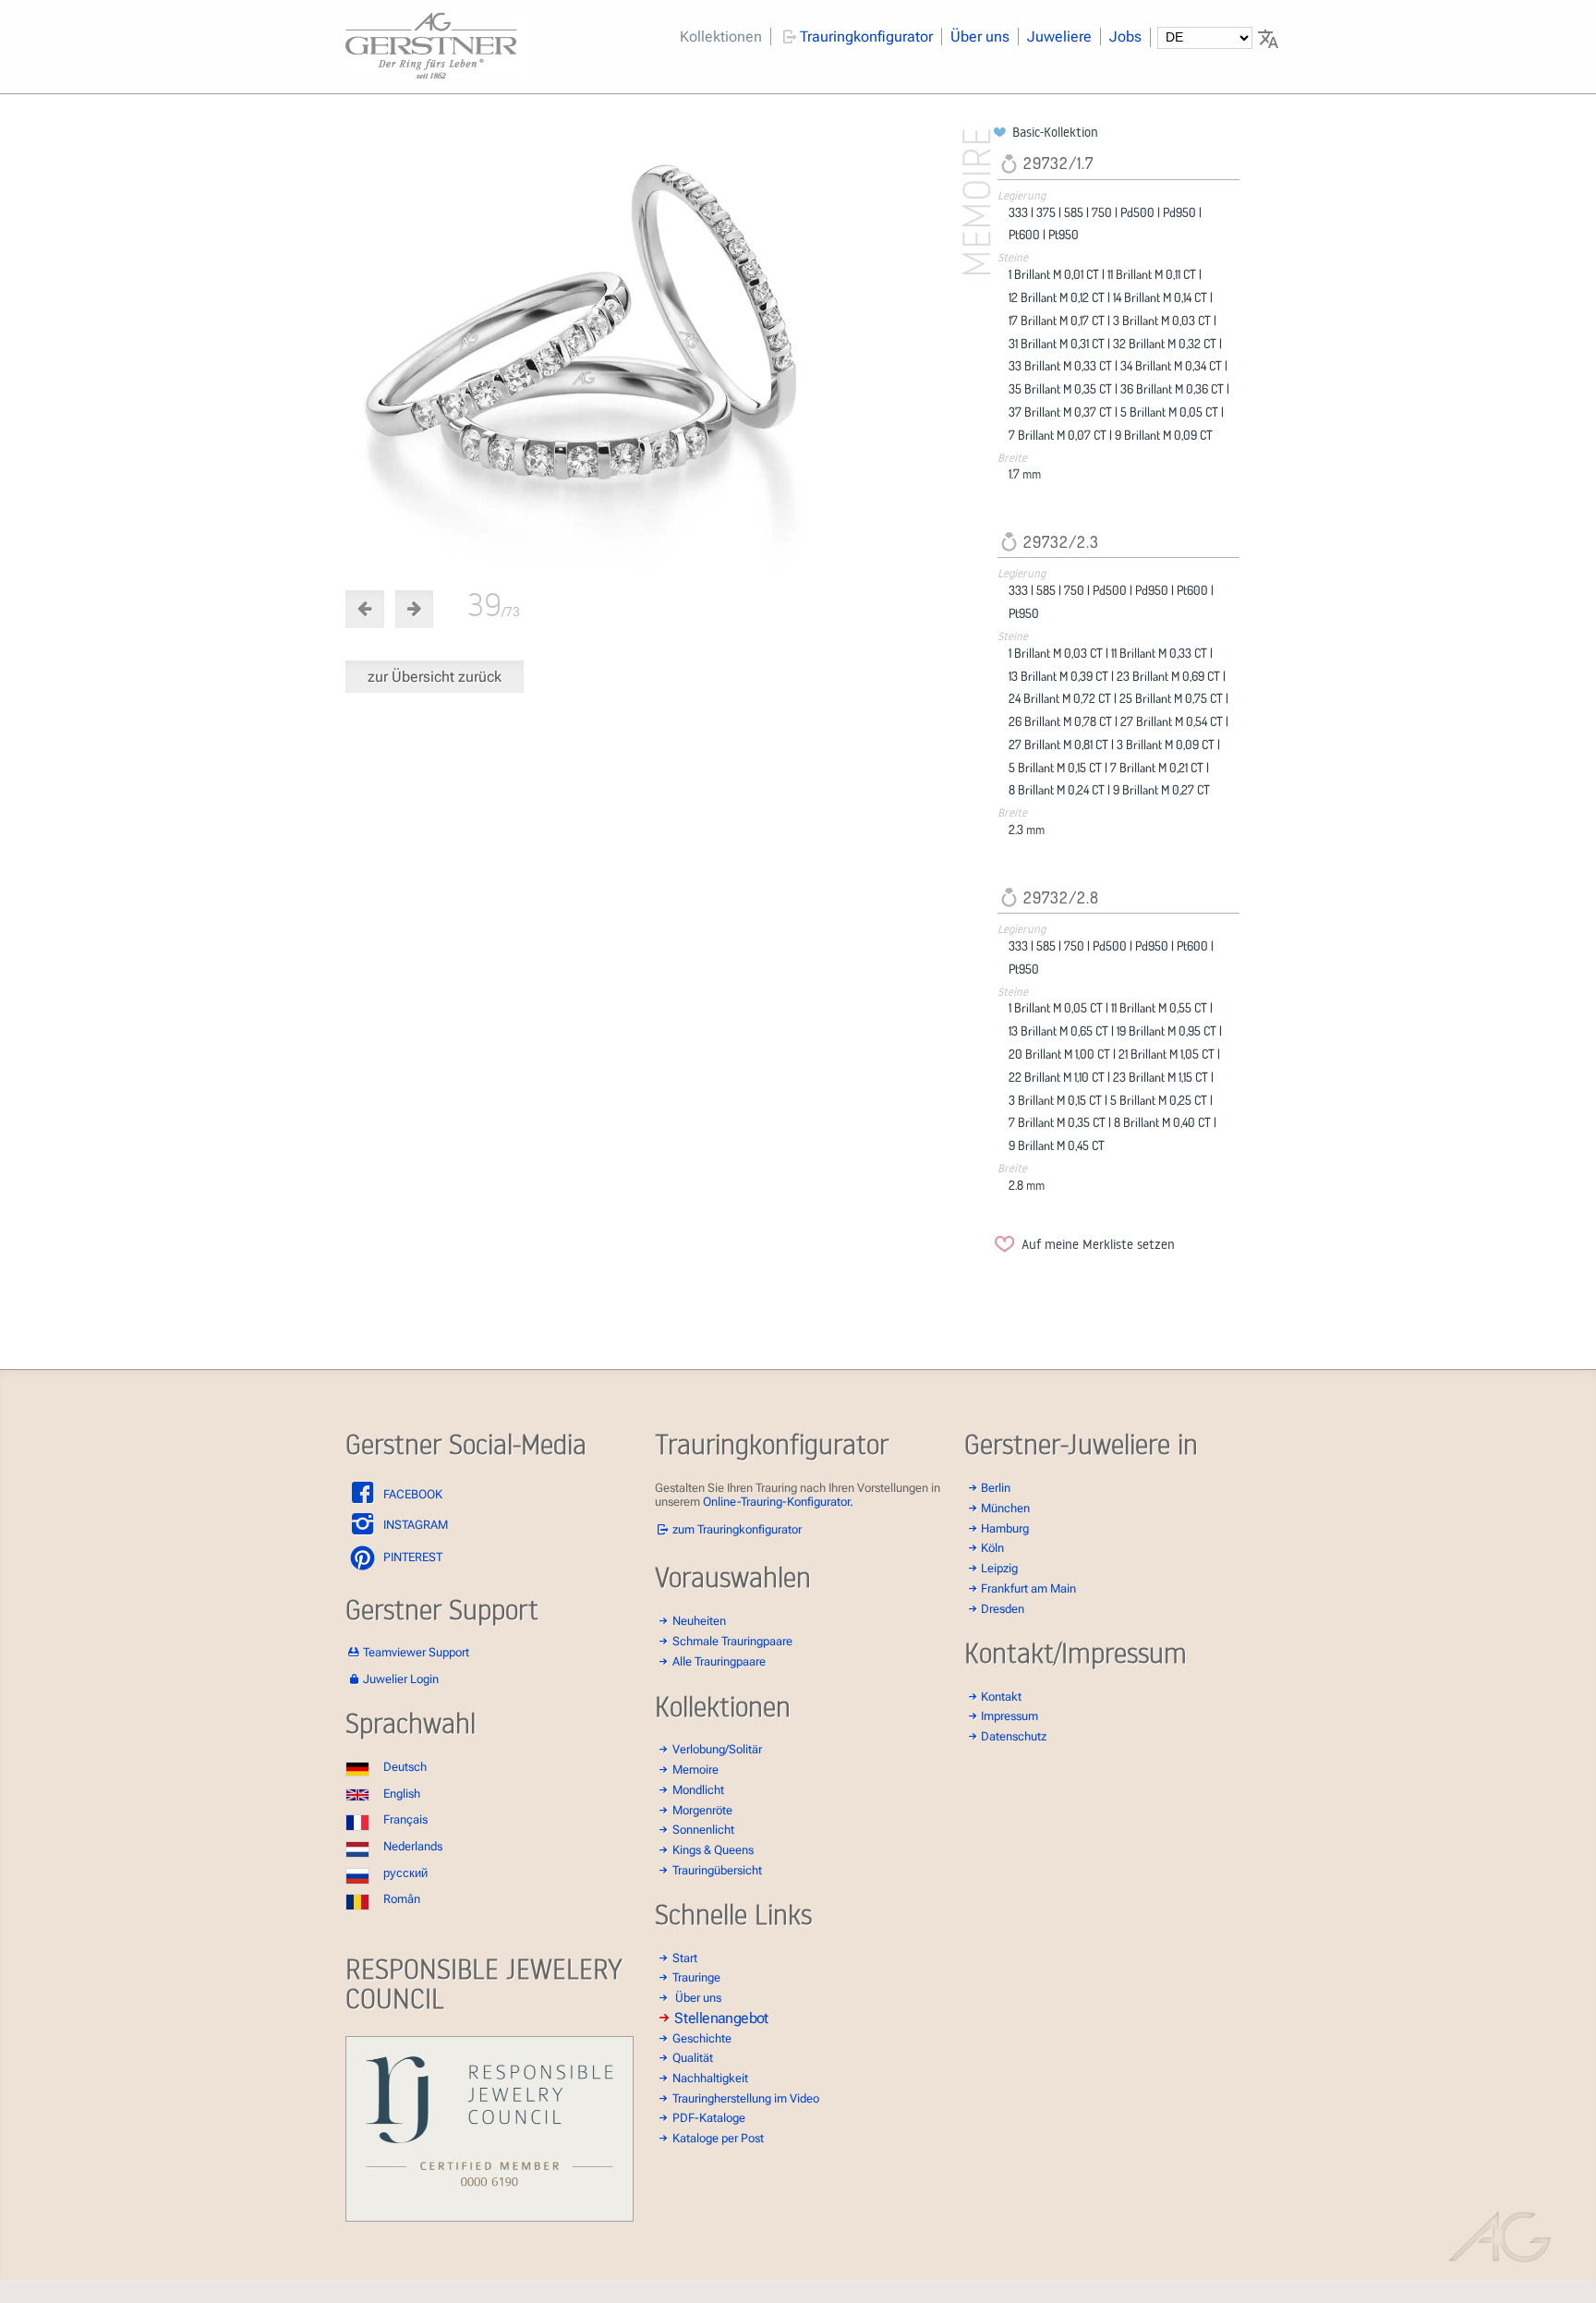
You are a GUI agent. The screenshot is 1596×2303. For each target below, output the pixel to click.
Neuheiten (699, 1621)
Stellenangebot (721, 2018)
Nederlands (413, 1846)
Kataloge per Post (718, 2138)
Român (402, 1899)
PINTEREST (411, 1557)
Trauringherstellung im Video (746, 2098)
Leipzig (999, 1568)
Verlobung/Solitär (717, 1749)
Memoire (695, 1770)
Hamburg (1005, 1528)
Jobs (1125, 36)
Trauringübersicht (717, 1870)
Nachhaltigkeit (710, 2078)
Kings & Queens (713, 1850)
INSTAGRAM (414, 1525)
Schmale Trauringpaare (732, 1641)
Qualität (693, 2058)
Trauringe (696, 1977)
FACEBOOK (411, 1494)
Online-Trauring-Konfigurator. (778, 1502)
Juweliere (1059, 36)
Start (685, 1958)
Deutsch (405, 1767)
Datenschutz (1014, 1736)
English (402, 1794)
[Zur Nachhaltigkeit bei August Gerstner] (490, 2218)
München (1005, 1508)
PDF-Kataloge (709, 2118)
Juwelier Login (401, 1679)
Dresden (1003, 1609)
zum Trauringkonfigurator (737, 1529)
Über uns (980, 36)
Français (405, 1819)
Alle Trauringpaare (719, 1661)
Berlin (996, 1488)
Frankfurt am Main (1028, 1588)
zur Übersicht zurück (435, 677)
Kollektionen (721, 36)
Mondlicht (698, 1790)
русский (405, 1873)
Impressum (1010, 1716)
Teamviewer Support (416, 1652)
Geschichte (702, 2038)
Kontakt (1001, 1697)
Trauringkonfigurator (866, 36)
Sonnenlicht (703, 1830)
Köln (992, 1548)
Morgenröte (702, 1810)
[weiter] (666, 347)
